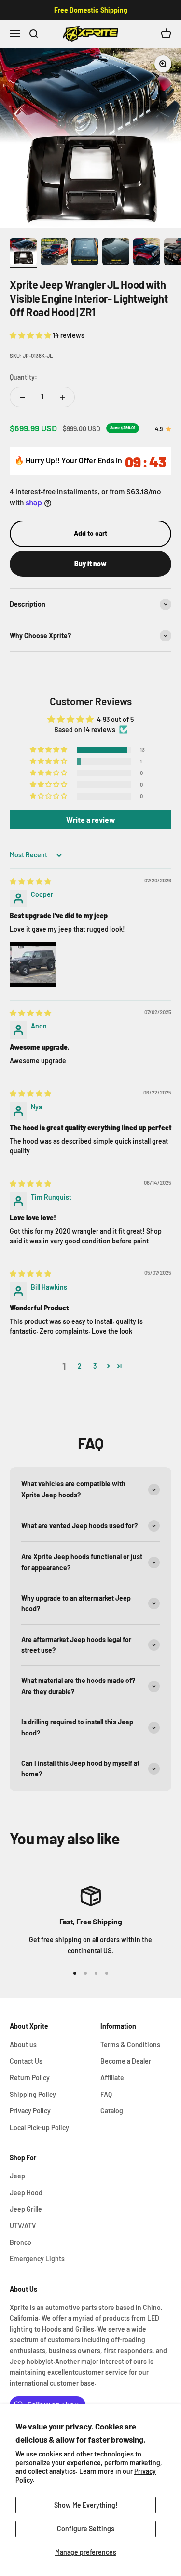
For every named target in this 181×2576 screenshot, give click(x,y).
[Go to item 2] (54, 253)
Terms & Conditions (130, 2045)
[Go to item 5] (147, 253)
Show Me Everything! (86, 2505)
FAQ (106, 2094)
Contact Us (26, 2061)
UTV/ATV (23, 2225)
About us (23, 2045)
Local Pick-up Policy (39, 2128)
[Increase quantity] (62, 397)
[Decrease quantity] (22, 397)
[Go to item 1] (23, 253)
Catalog (112, 2111)
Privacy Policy (30, 2111)
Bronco (21, 2242)
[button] (31, 335)
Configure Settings (86, 2529)
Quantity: (23, 377)
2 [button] (80, 1366)
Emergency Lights (37, 2259)
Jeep (17, 2176)
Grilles (84, 2329)
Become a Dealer (126, 2061)
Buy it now (90, 564)
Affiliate (112, 2077)
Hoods (52, 2329)
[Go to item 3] (85, 253)
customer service (102, 2372)
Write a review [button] (91, 820)
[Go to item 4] (116, 253)
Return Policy (30, 2077)
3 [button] (95, 1366)
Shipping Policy (33, 2094)
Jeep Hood (26, 2193)
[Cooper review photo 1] (33, 964)
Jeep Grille (26, 2209)
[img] (30, 881)
